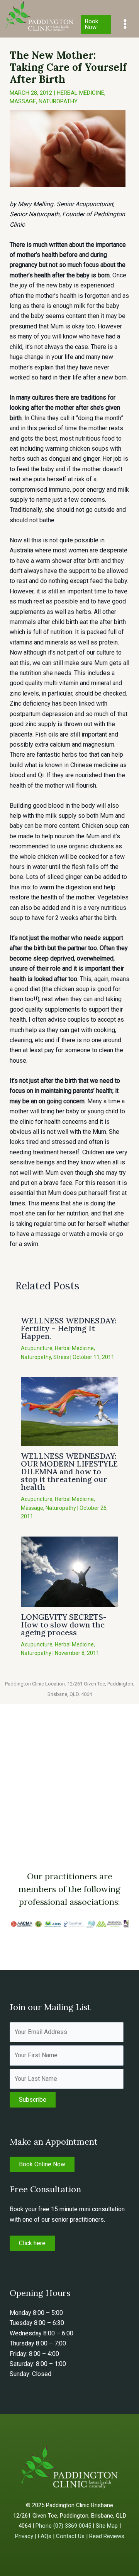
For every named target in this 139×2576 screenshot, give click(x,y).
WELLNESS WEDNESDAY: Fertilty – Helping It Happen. (69, 1328)
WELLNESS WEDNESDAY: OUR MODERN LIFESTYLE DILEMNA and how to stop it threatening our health (69, 1471)
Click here (32, 2243)
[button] (96, 24)
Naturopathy (58, 101)
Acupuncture (37, 1348)
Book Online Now (42, 2164)
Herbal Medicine (81, 93)
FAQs (45, 2536)
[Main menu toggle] (125, 24)
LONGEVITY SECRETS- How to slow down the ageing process (64, 1625)
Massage (23, 101)
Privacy (24, 2536)
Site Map (107, 2526)
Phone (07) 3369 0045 (63, 2526)
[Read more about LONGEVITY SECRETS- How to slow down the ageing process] (69, 1571)
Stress (61, 1357)
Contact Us (70, 2536)
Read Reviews (107, 2536)
